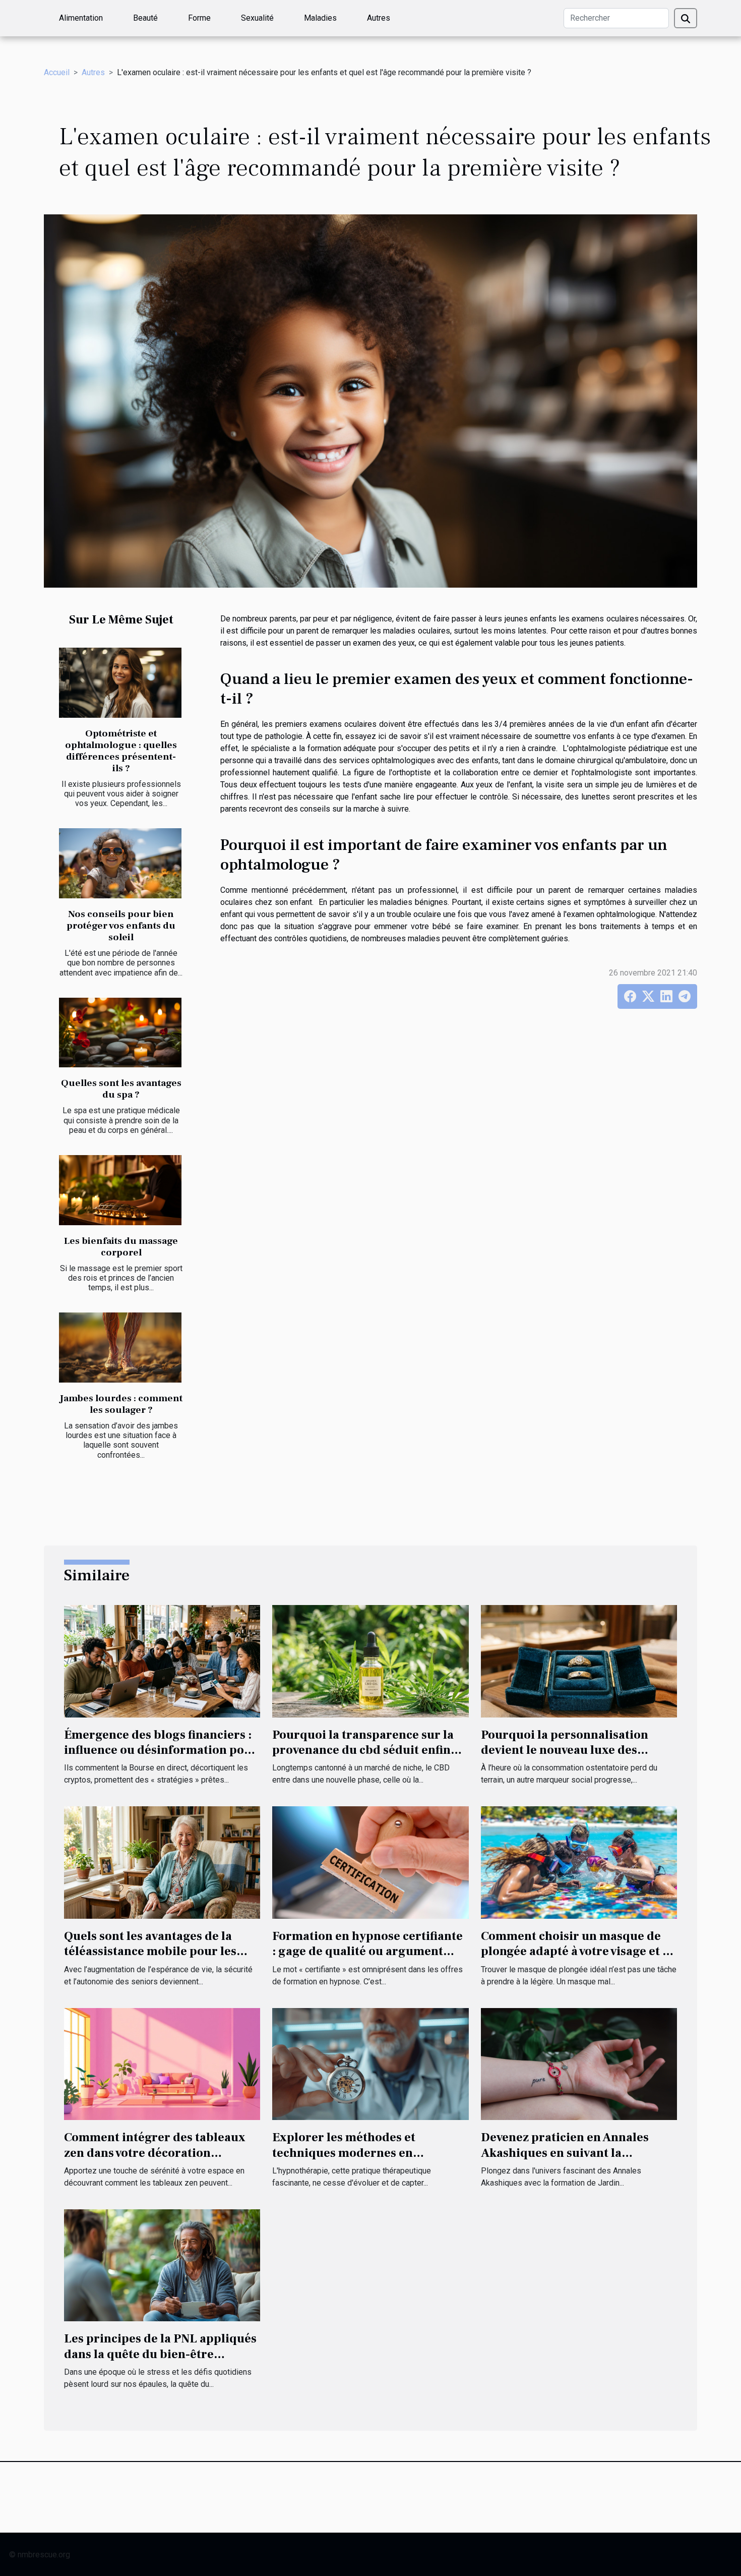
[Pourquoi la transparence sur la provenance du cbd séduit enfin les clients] (370, 1661)
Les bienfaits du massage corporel (121, 1247)
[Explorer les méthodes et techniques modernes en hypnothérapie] (370, 2063)
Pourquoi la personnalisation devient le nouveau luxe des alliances (565, 1750)
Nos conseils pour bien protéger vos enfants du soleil (121, 926)
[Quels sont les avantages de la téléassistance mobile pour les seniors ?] (162, 1862)
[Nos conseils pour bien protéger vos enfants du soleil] (120, 863)
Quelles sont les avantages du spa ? (121, 1089)
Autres (379, 18)
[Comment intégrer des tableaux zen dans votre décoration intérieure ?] (162, 2063)
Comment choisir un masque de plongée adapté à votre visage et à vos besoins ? (575, 1952)
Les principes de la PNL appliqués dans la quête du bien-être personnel (160, 2354)
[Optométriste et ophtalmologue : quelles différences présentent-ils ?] (120, 683)
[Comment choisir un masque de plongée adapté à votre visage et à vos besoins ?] (579, 1862)
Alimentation (81, 18)
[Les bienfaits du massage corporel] (120, 1190)
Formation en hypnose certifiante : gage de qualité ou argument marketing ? (367, 1952)
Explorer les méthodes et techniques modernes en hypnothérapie (344, 2153)
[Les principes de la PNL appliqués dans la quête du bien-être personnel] (162, 2265)
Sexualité (257, 18)
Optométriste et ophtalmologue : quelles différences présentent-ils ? (121, 751)
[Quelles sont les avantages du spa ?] (120, 1033)
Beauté (145, 18)
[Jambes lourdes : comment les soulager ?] (120, 1348)
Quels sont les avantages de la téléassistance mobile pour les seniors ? (150, 1952)
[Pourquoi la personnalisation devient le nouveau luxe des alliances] (579, 1661)
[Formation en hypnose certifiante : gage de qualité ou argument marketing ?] (370, 1862)
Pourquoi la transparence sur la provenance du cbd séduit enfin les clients (363, 1750)
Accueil (57, 72)
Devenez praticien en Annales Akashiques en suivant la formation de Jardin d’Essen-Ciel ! (578, 2153)
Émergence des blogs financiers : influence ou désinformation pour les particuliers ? (161, 1750)
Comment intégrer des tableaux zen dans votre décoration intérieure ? (155, 2153)
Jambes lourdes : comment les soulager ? (121, 1404)
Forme (199, 18)
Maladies (320, 18)
